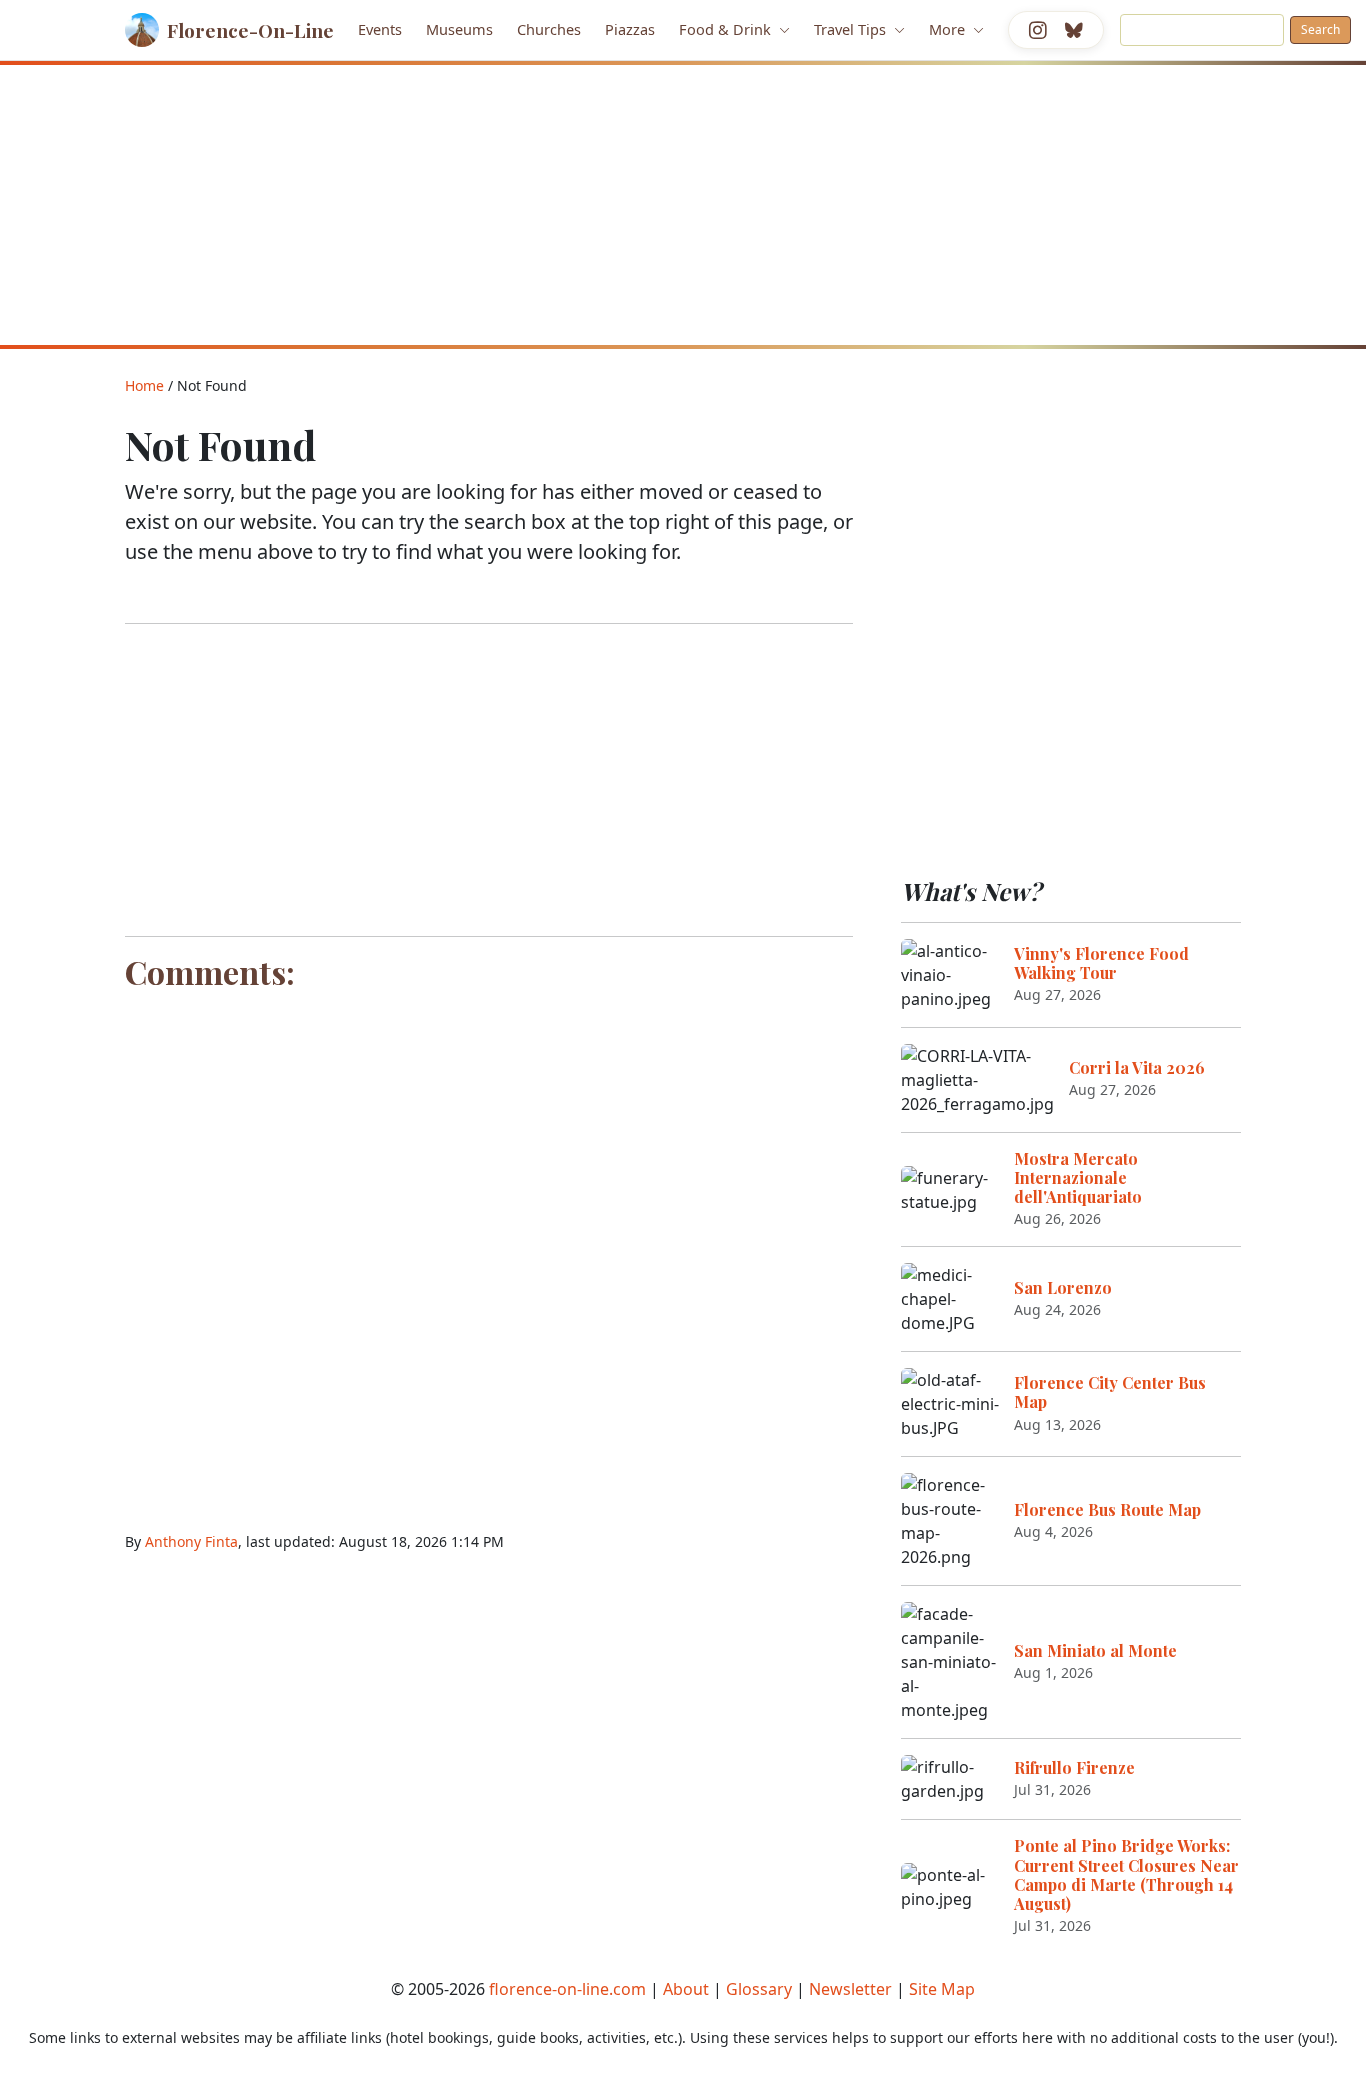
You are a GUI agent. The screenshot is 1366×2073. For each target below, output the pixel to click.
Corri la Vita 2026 (1137, 1067)
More (949, 29)
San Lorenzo (1063, 1287)
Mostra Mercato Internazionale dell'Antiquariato (1078, 1177)
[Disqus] (489, 1249)
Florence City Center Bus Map (1110, 1392)
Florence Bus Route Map (1107, 1509)
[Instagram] (1038, 30)
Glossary (759, 1989)
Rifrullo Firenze (1074, 1767)
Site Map (942, 1989)
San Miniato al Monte (1095, 1650)
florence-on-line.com (567, 1989)
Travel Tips (852, 29)
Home (144, 385)
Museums (459, 29)
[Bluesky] (1074, 30)
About (686, 1989)
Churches (549, 29)
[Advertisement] (683, 205)
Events (380, 29)
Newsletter (850, 1989)
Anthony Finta (191, 1541)
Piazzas (630, 29)
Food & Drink (727, 29)
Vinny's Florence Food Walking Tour (1101, 963)
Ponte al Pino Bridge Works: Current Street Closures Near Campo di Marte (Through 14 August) (1126, 1874)
